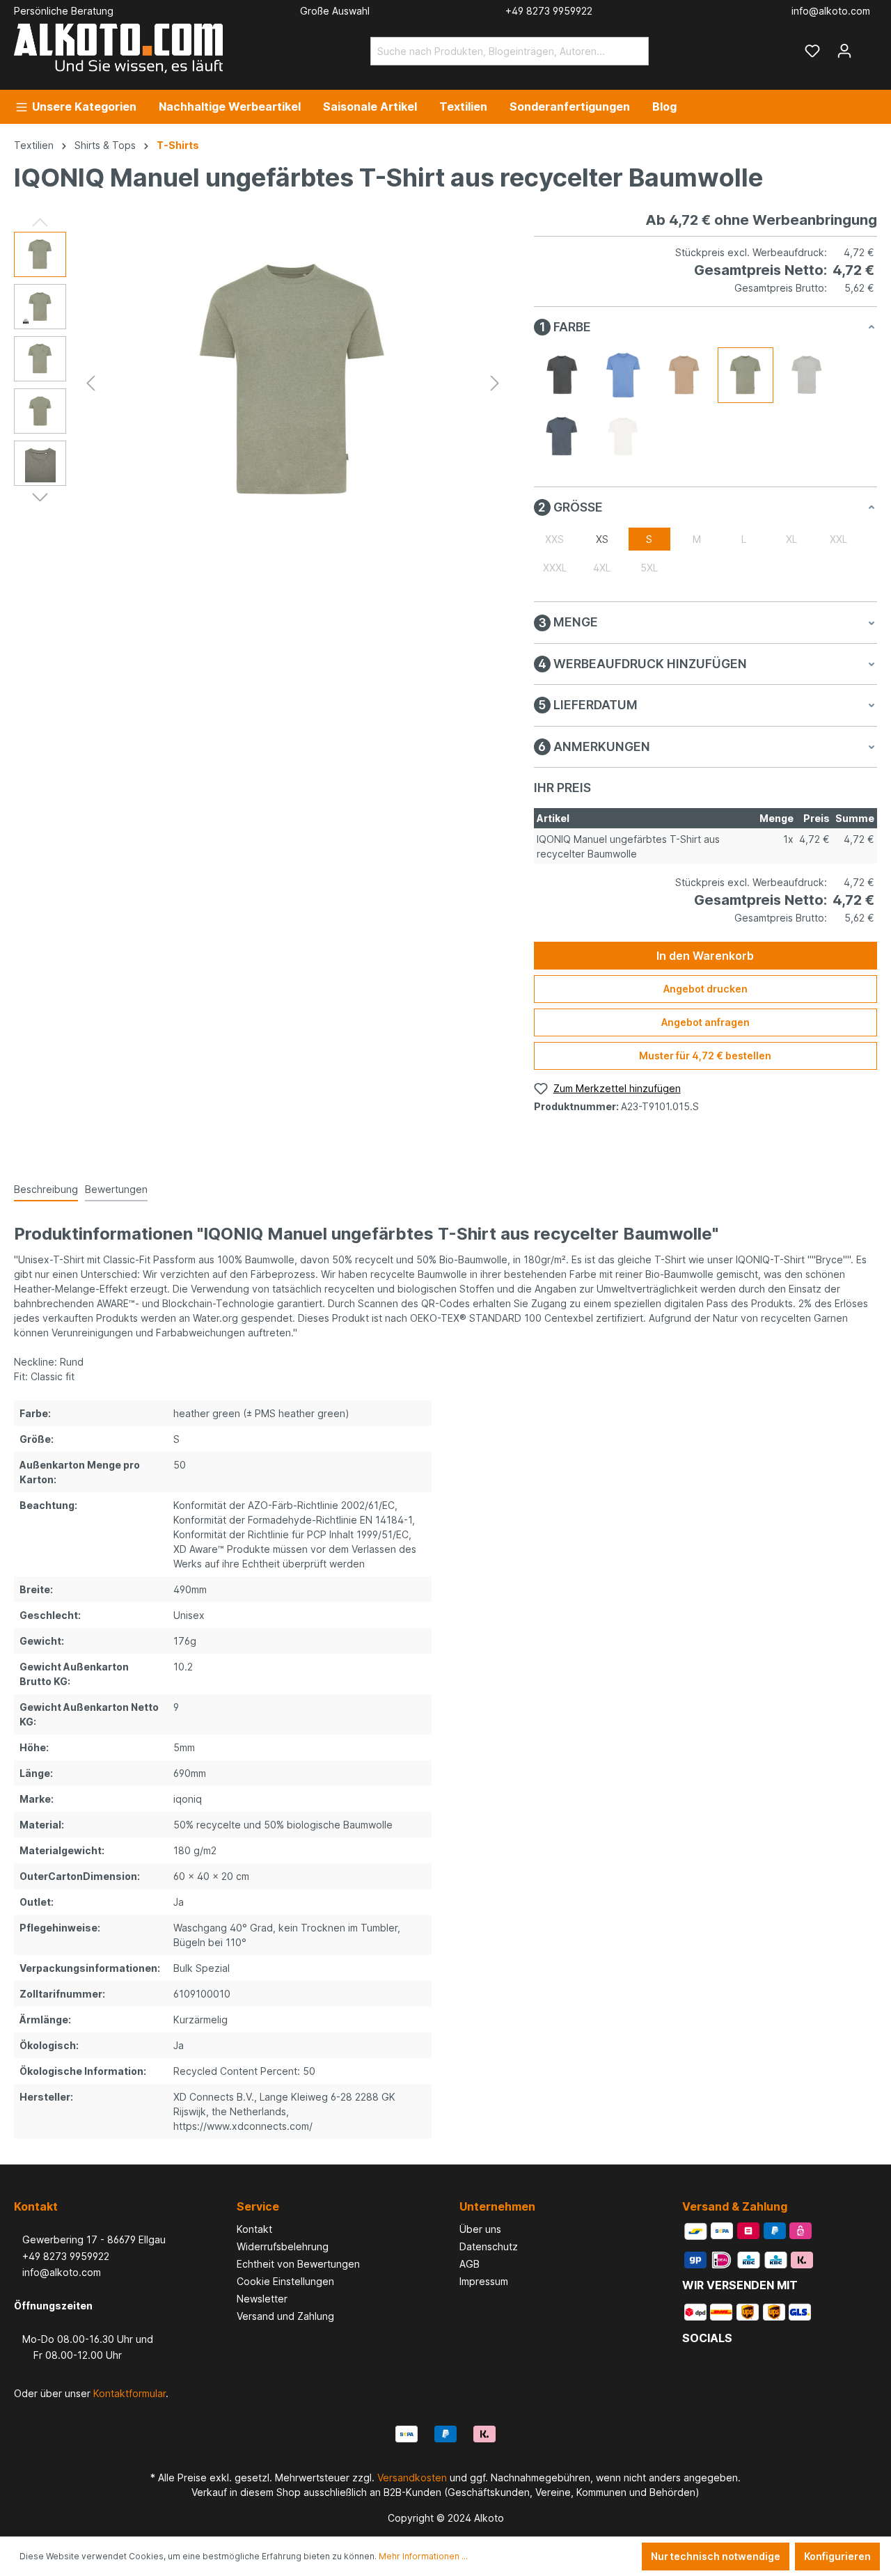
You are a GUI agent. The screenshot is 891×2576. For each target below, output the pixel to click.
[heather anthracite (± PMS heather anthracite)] (562, 375)
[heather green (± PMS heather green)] (746, 375)
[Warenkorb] (869, 46)
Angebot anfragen (705, 1022)
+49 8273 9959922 (62, 2256)
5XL (649, 568)
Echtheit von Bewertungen (298, 2264)
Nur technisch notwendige (716, 2556)
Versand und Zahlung (285, 2316)
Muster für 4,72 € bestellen (705, 1056)
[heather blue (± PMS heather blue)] (623, 375)
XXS (554, 539)
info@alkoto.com (57, 2272)
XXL (838, 539)
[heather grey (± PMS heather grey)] (807, 375)
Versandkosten (412, 2478)
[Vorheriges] (90, 383)
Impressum (484, 2281)
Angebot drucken (705, 989)
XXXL (555, 568)
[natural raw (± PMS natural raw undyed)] (623, 436)
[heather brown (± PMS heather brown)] (684, 375)
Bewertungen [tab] (116, 1189)
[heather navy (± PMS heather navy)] (562, 436)
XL (791, 539)
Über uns (480, 2229)
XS (602, 539)
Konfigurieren (837, 2556)
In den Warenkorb (705, 956)
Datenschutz (489, 2246)
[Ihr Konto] (844, 51)
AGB (470, 2264)
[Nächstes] (495, 383)
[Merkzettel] (812, 51)
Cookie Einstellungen (285, 2281)
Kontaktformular (129, 2393)
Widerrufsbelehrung (283, 2246)
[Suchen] (632, 51)
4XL (602, 568)
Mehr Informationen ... (423, 2556)
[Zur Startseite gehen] (118, 48)
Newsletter (262, 2299)
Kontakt (254, 2229)
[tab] (46, 1190)
